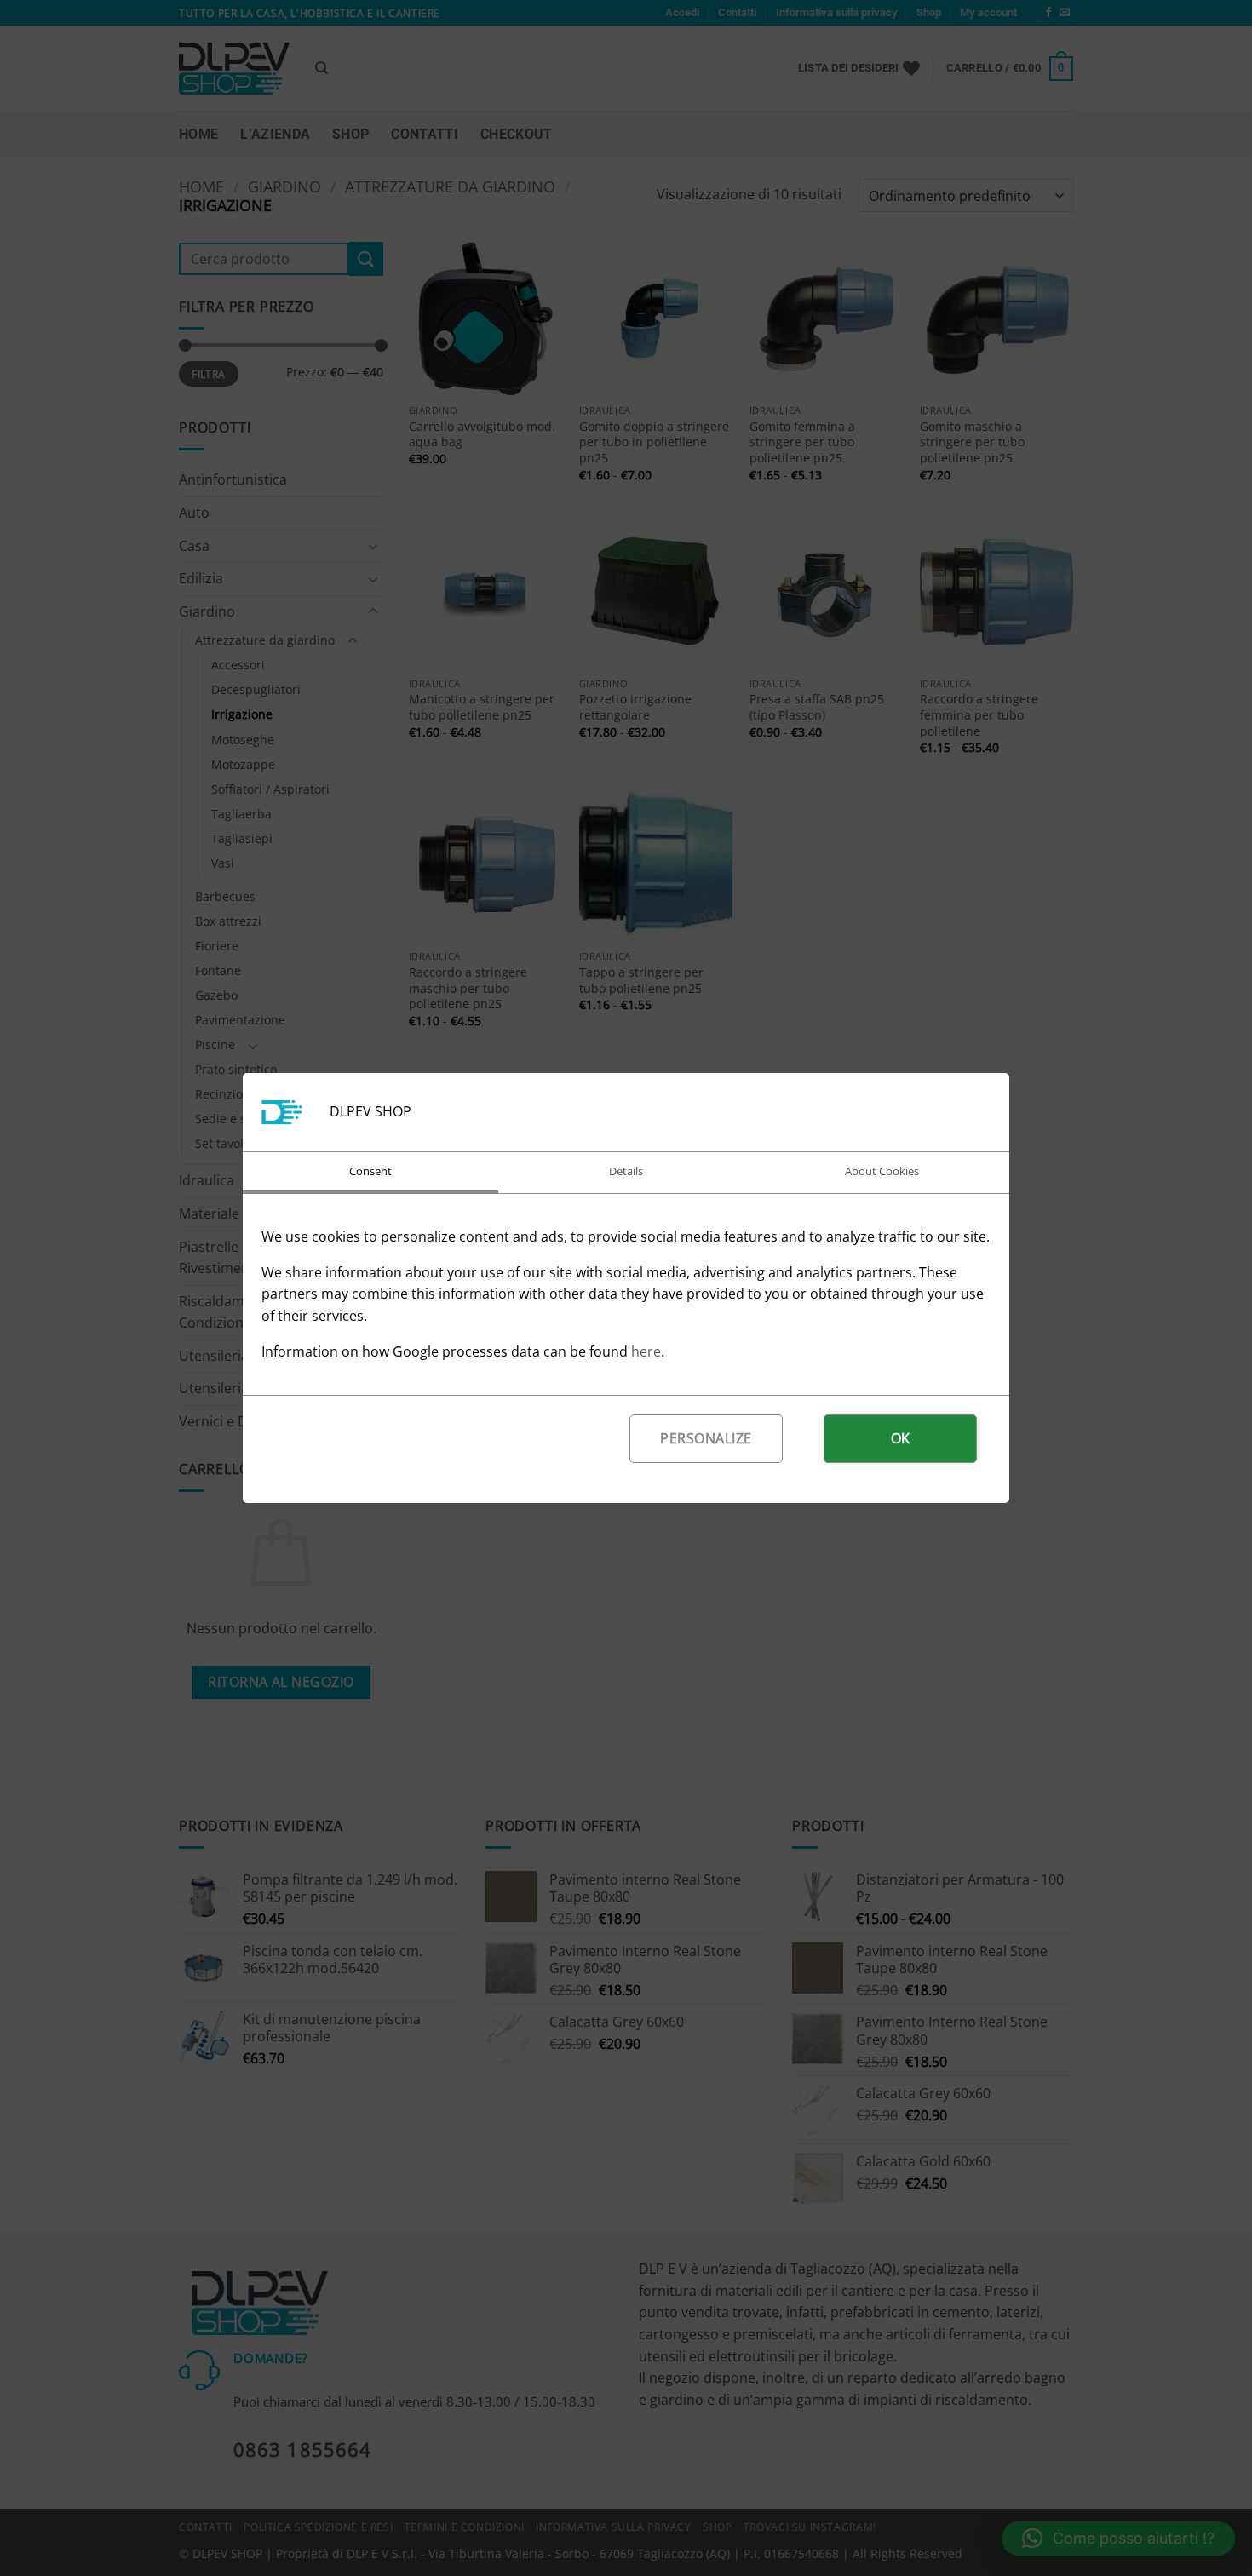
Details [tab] (626, 1171)
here (646, 1351)
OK (901, 1438)
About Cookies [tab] (882, 1171)
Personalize (706, 1438)
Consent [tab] (370, 1171)
